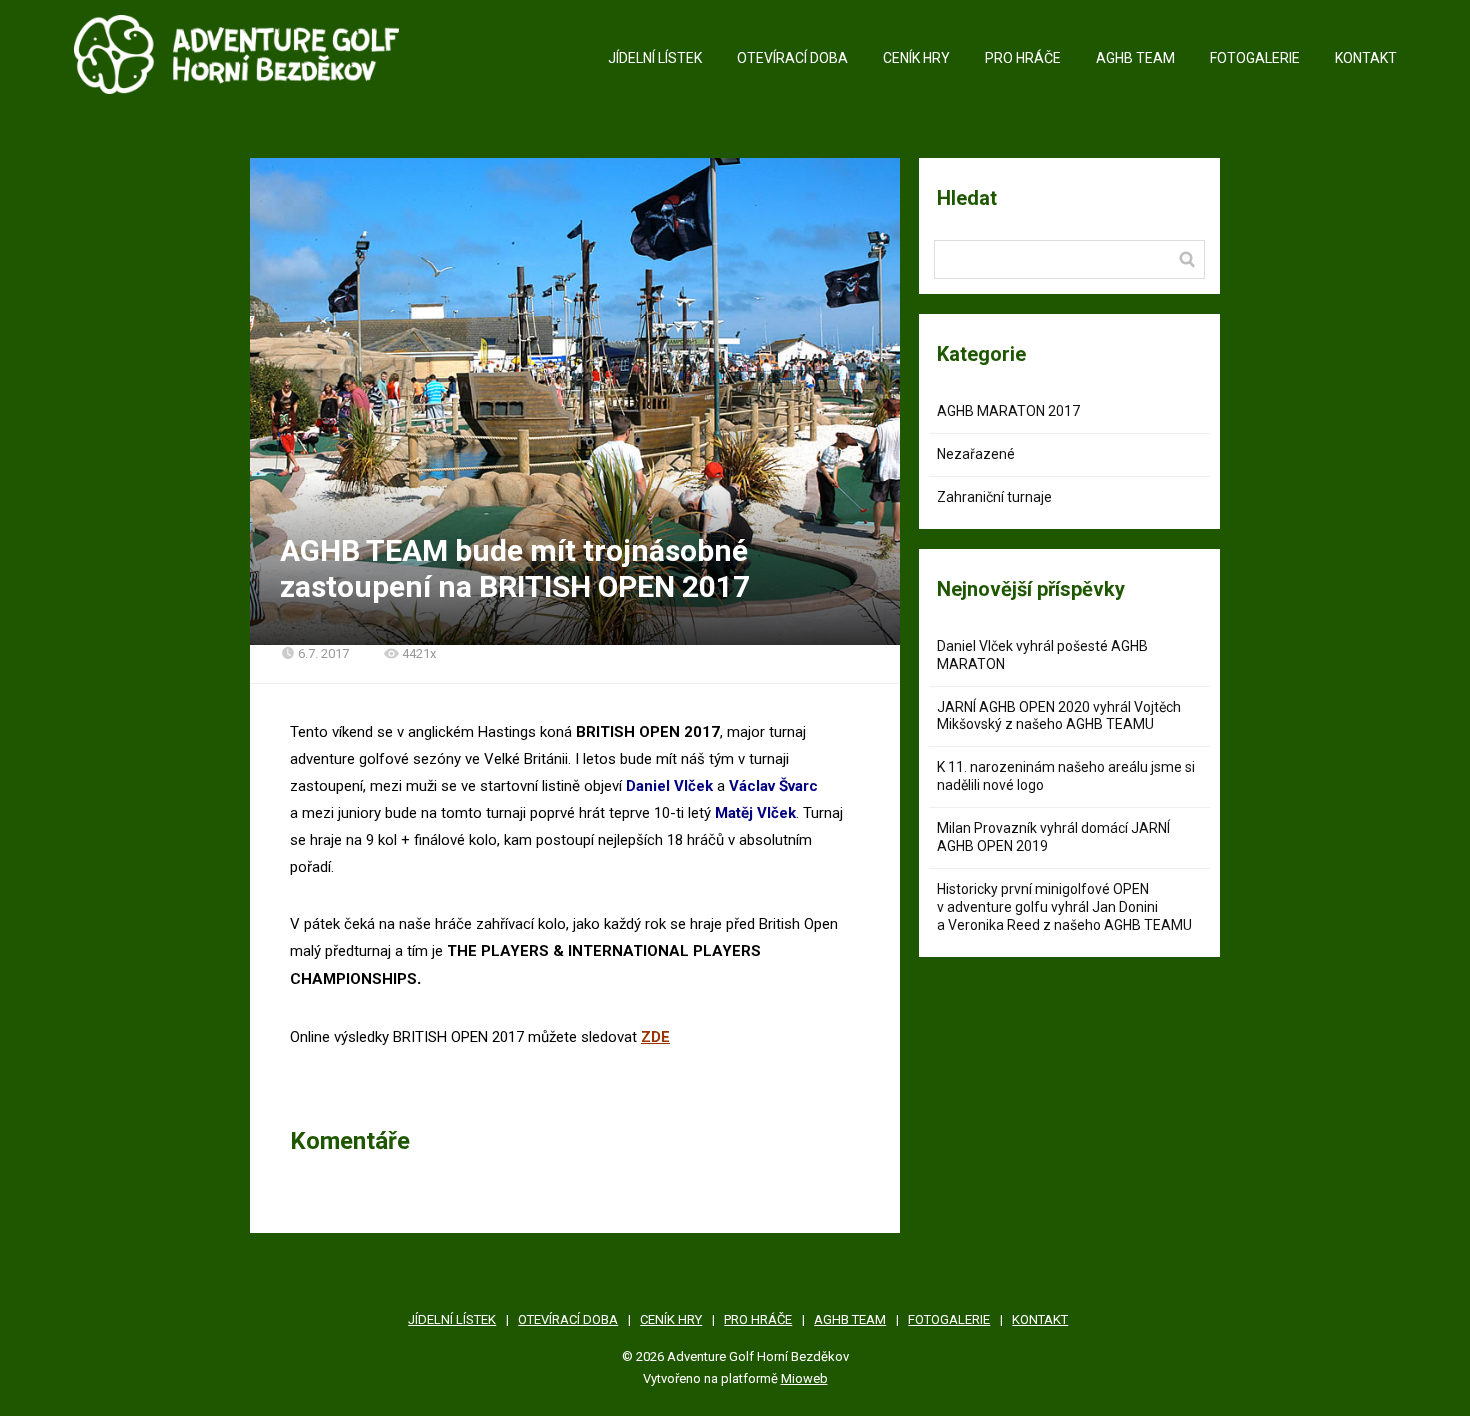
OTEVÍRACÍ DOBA (792, 58)
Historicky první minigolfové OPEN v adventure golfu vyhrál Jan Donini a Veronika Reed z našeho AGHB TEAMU (1064, 907)
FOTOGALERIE (1255, 58)
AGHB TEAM (1135, 58)
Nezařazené (976, 454)
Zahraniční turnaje (994, 497)
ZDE (655, 1037)
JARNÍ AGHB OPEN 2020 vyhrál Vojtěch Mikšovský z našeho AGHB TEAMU (1059, 716)
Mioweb (804, 1378)
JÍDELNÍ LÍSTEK (655, 58)
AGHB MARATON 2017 (1008, 411)
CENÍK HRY (916, 58)
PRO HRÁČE (1023, 58)
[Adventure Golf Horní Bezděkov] (236, 59)
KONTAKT (1366, 58)
